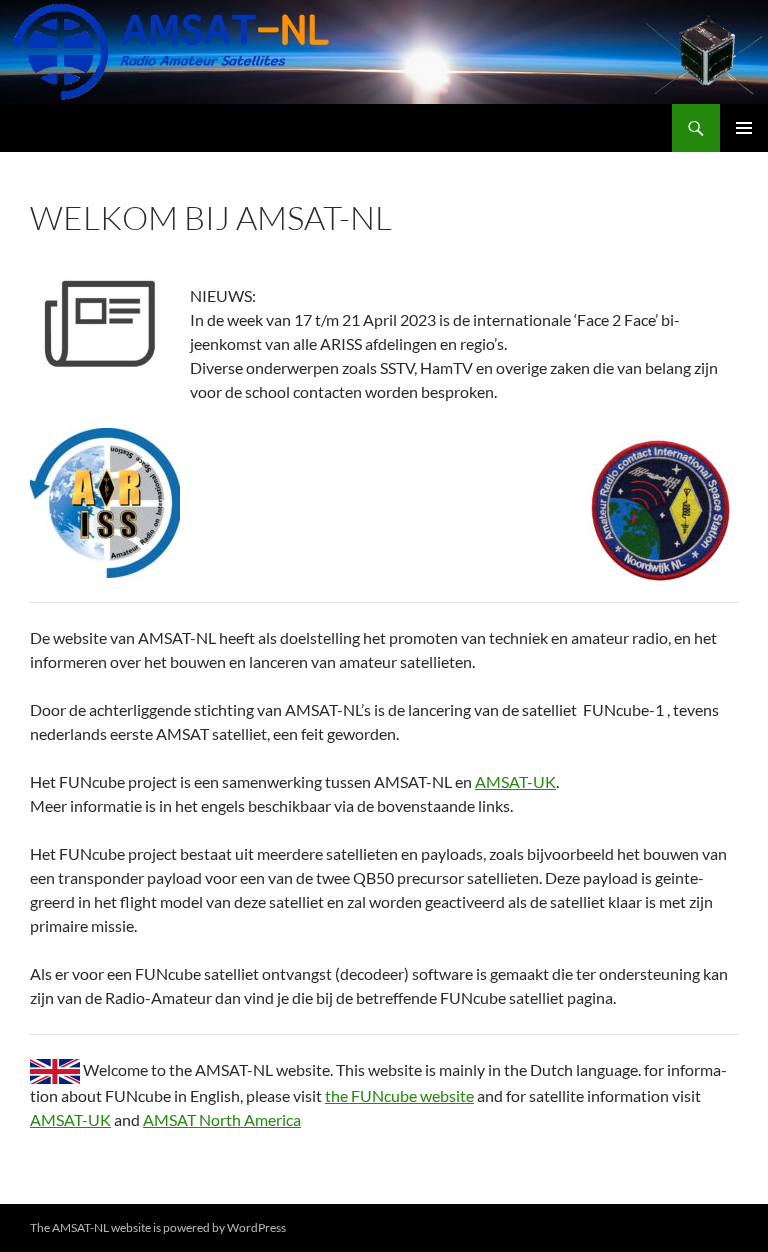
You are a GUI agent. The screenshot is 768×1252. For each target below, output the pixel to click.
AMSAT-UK (515, 781)
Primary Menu (744, 128)
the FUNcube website (399, 1095)
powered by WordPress (224, 1227)
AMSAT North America (222, 1119)
